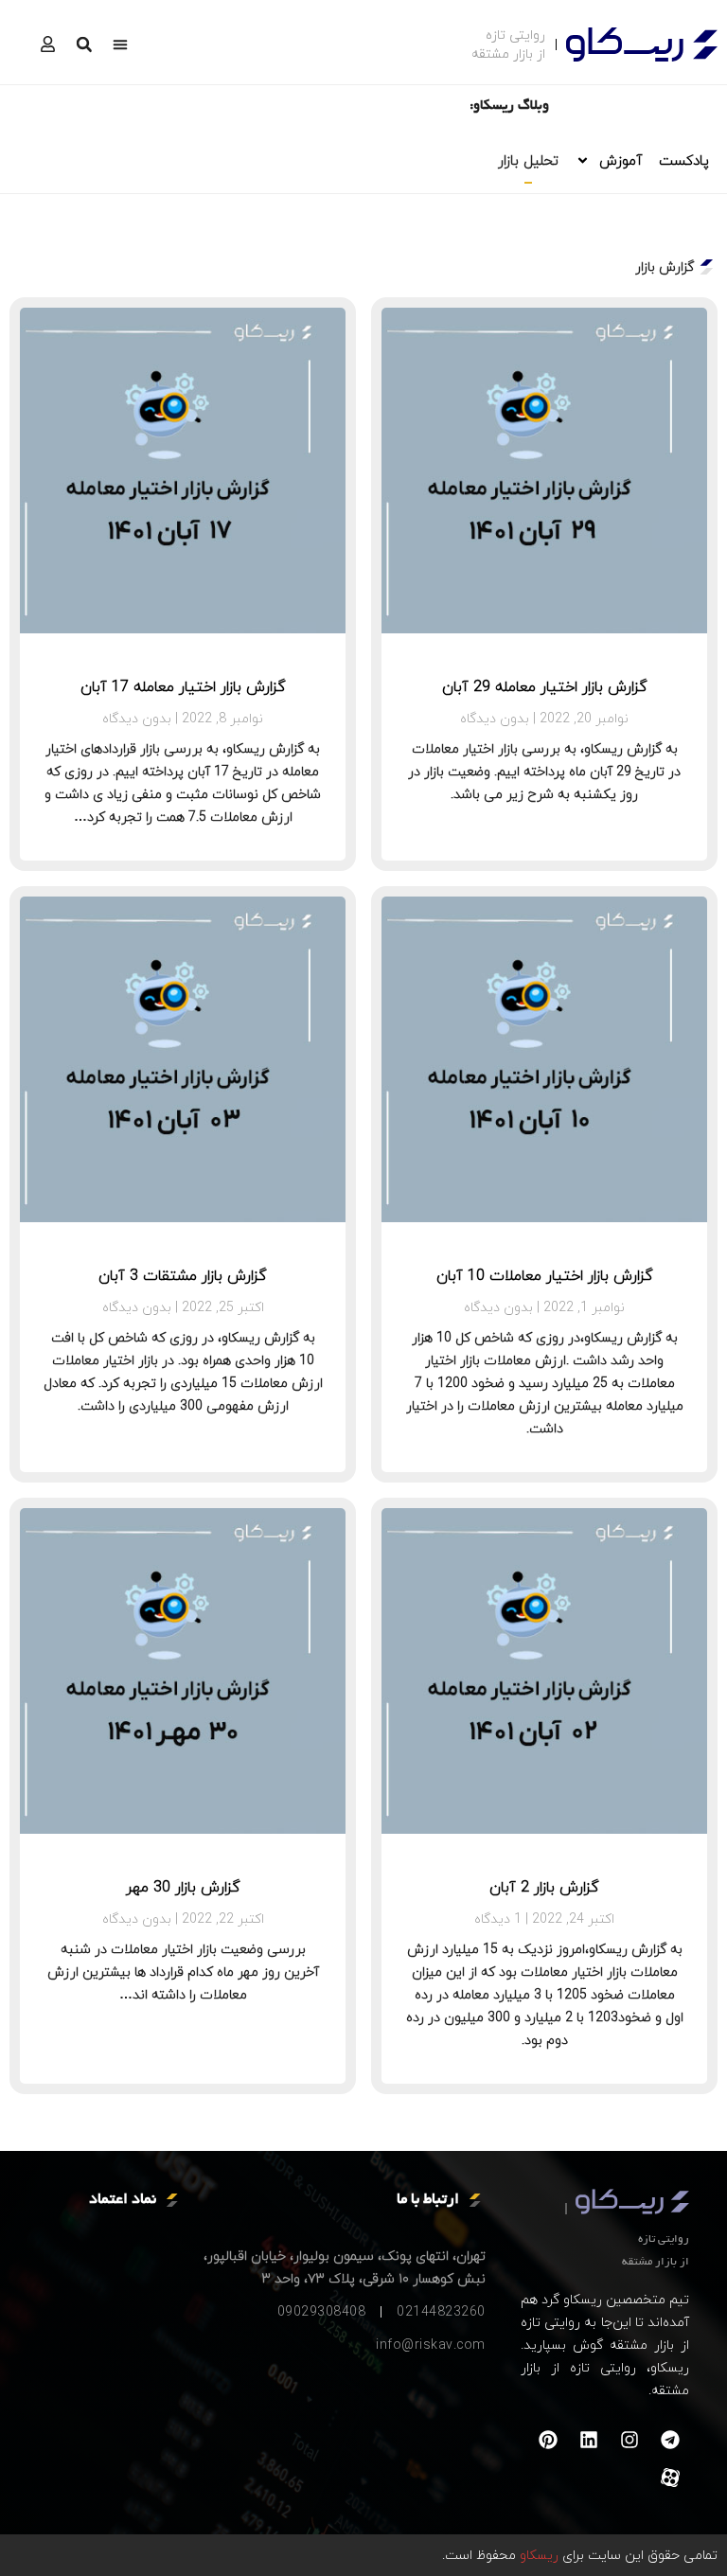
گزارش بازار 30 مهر (183, 1887)
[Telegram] (670, 2440)
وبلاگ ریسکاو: (509, 106)
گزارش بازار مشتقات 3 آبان (183, 1275)
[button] (120, 44)
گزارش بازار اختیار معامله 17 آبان (183, 686)
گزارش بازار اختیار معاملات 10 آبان (545, 1275)
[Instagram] (629, 2440)
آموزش (621, 160)
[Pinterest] (548, 2440)
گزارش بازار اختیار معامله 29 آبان (545, 686)
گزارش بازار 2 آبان (544, 1887)
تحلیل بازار (528, 160)
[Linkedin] (589, 2440)
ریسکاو (537, 2555)
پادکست (684, 160)
